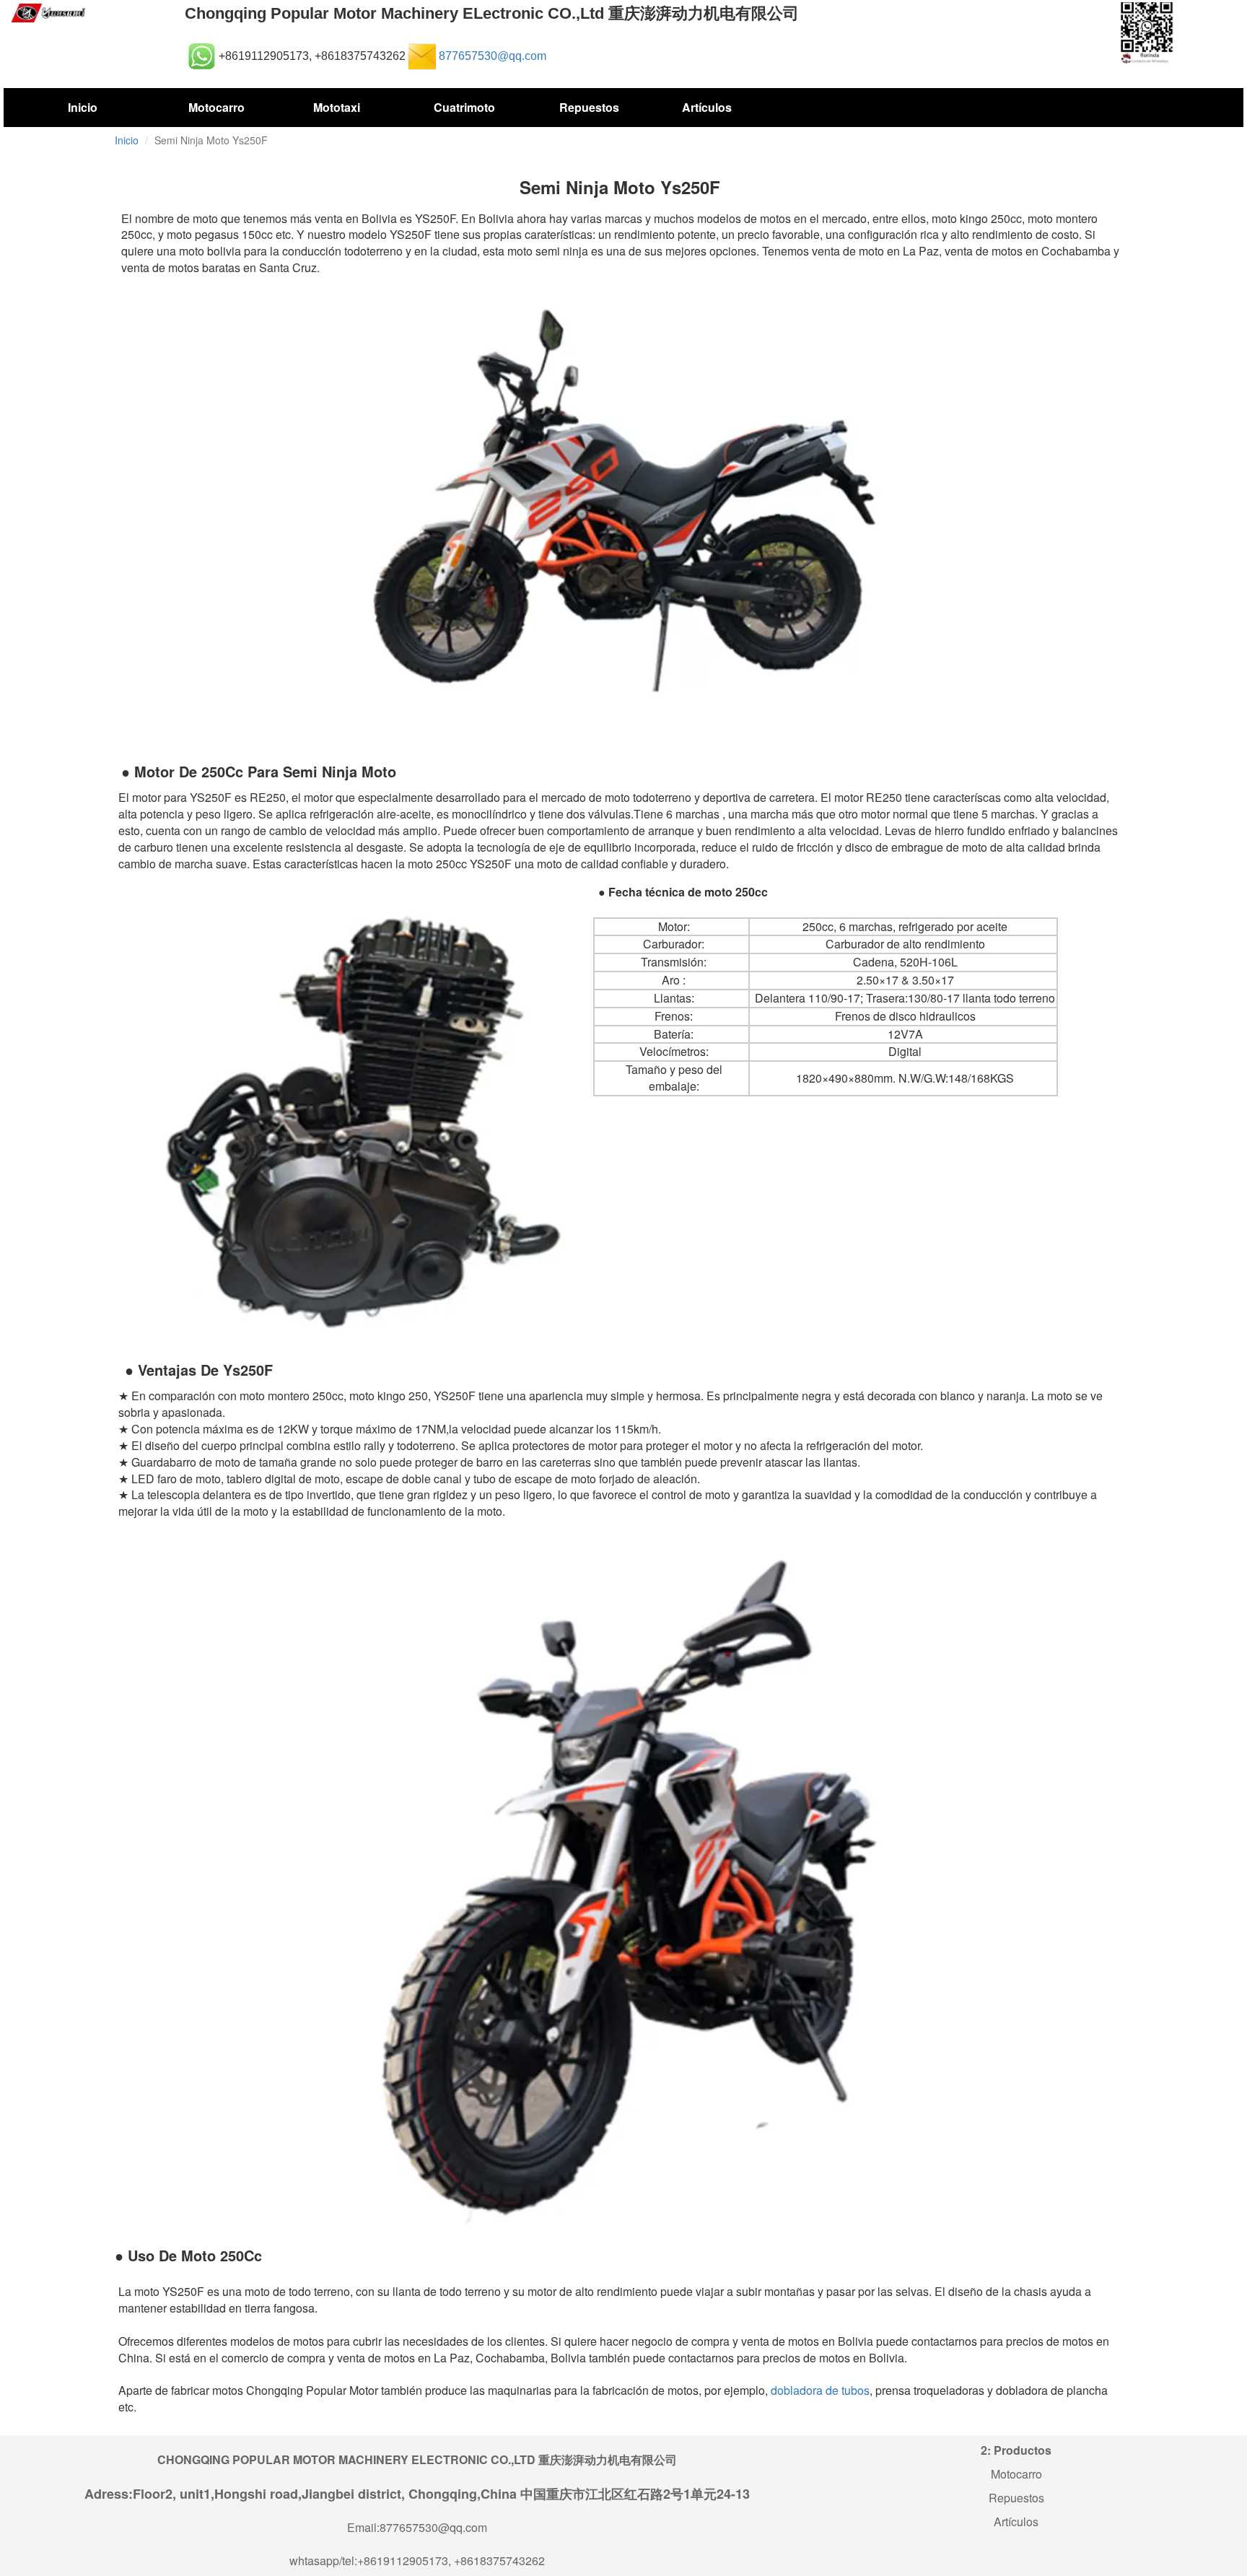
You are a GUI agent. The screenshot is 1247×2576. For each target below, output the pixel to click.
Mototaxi (337, 107)
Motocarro (216, 107)
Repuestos (589, 107)
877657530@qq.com (493, 56)
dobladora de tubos (819, 2390)
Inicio (83, 107)
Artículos (706, 107)
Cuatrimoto (464, 107)
